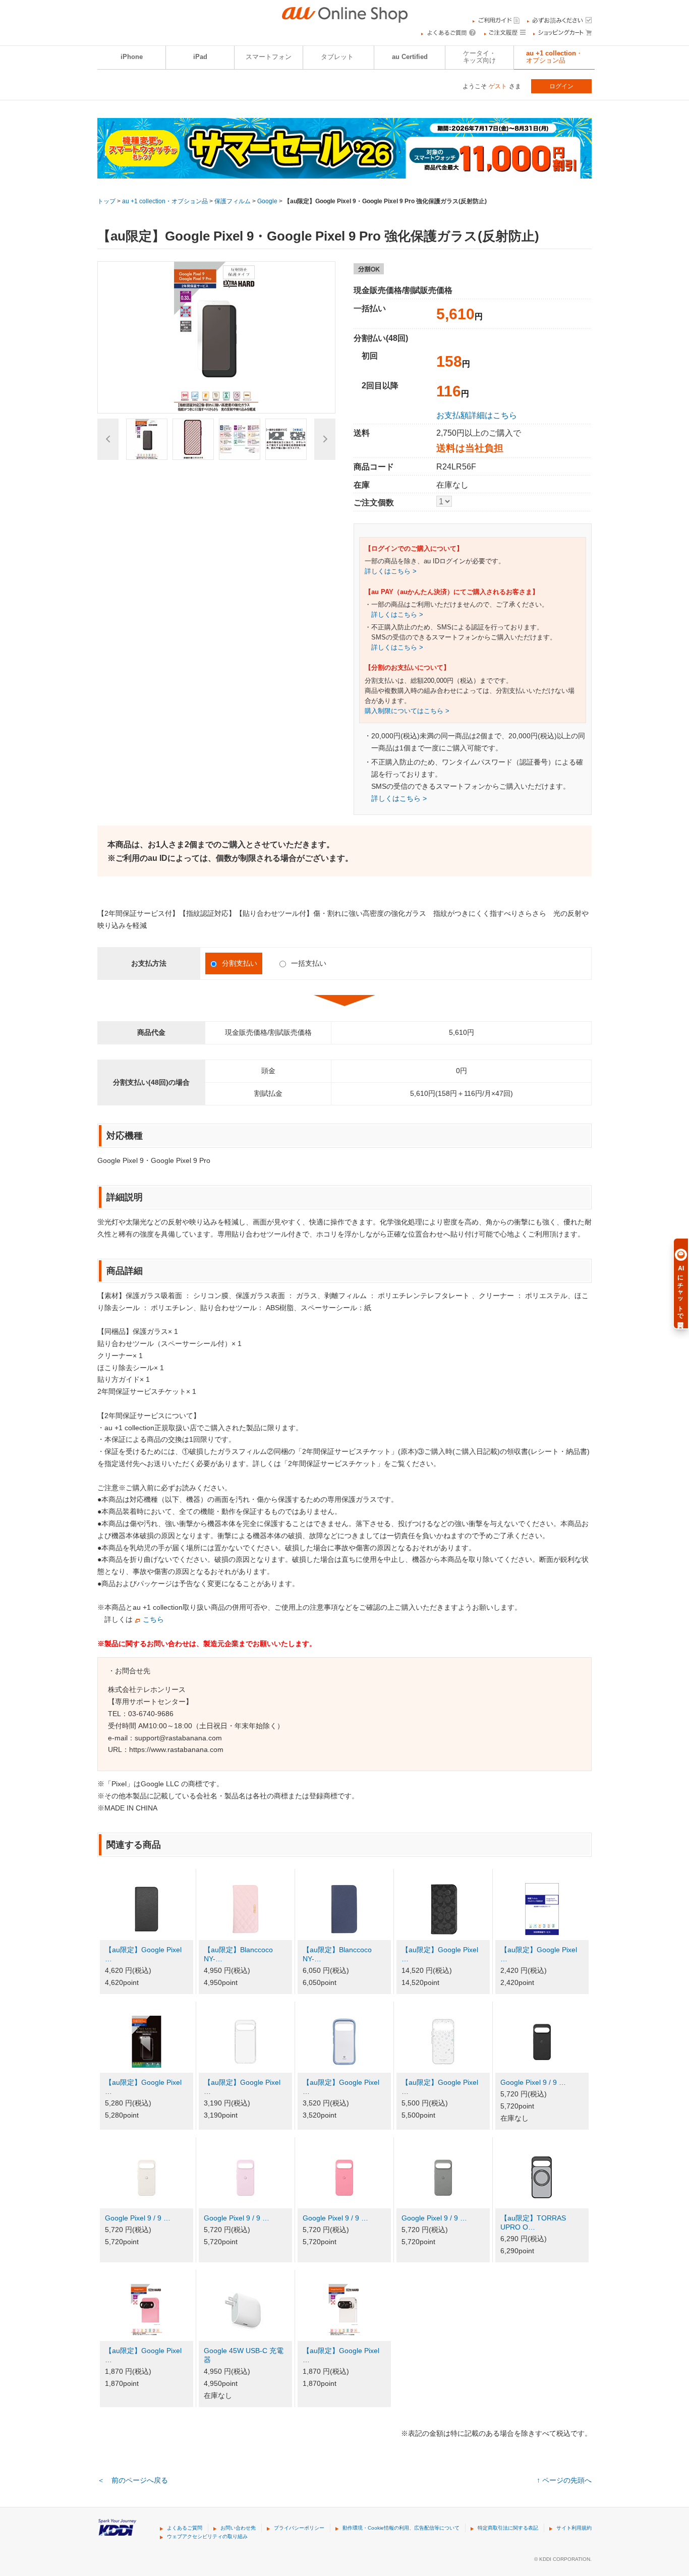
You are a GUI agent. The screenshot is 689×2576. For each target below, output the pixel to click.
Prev (108, 439)
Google (267, 201)
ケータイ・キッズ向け (479, 57)
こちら (153, 1619)
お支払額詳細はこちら (477, 415)
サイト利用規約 (574, 2528)
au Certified (410, 57)
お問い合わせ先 (238, 2528)
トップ (106, 201)
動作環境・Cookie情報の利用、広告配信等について (401, 2528)
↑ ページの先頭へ (564, 2480)
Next (325, 439)
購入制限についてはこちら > (407, 711)
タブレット (337, 57)
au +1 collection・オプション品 (554, 57)
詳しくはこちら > (391, 571)
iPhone (132, 57)
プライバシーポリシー (299, 2528)
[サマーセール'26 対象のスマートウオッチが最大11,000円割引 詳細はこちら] (344, 172)
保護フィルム (233, 201)
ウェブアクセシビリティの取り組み (207, 2536)
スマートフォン (269, 57)
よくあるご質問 (185, 2528)
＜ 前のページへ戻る (133, 2480)
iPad (200, 57)
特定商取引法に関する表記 (508, 2528)
